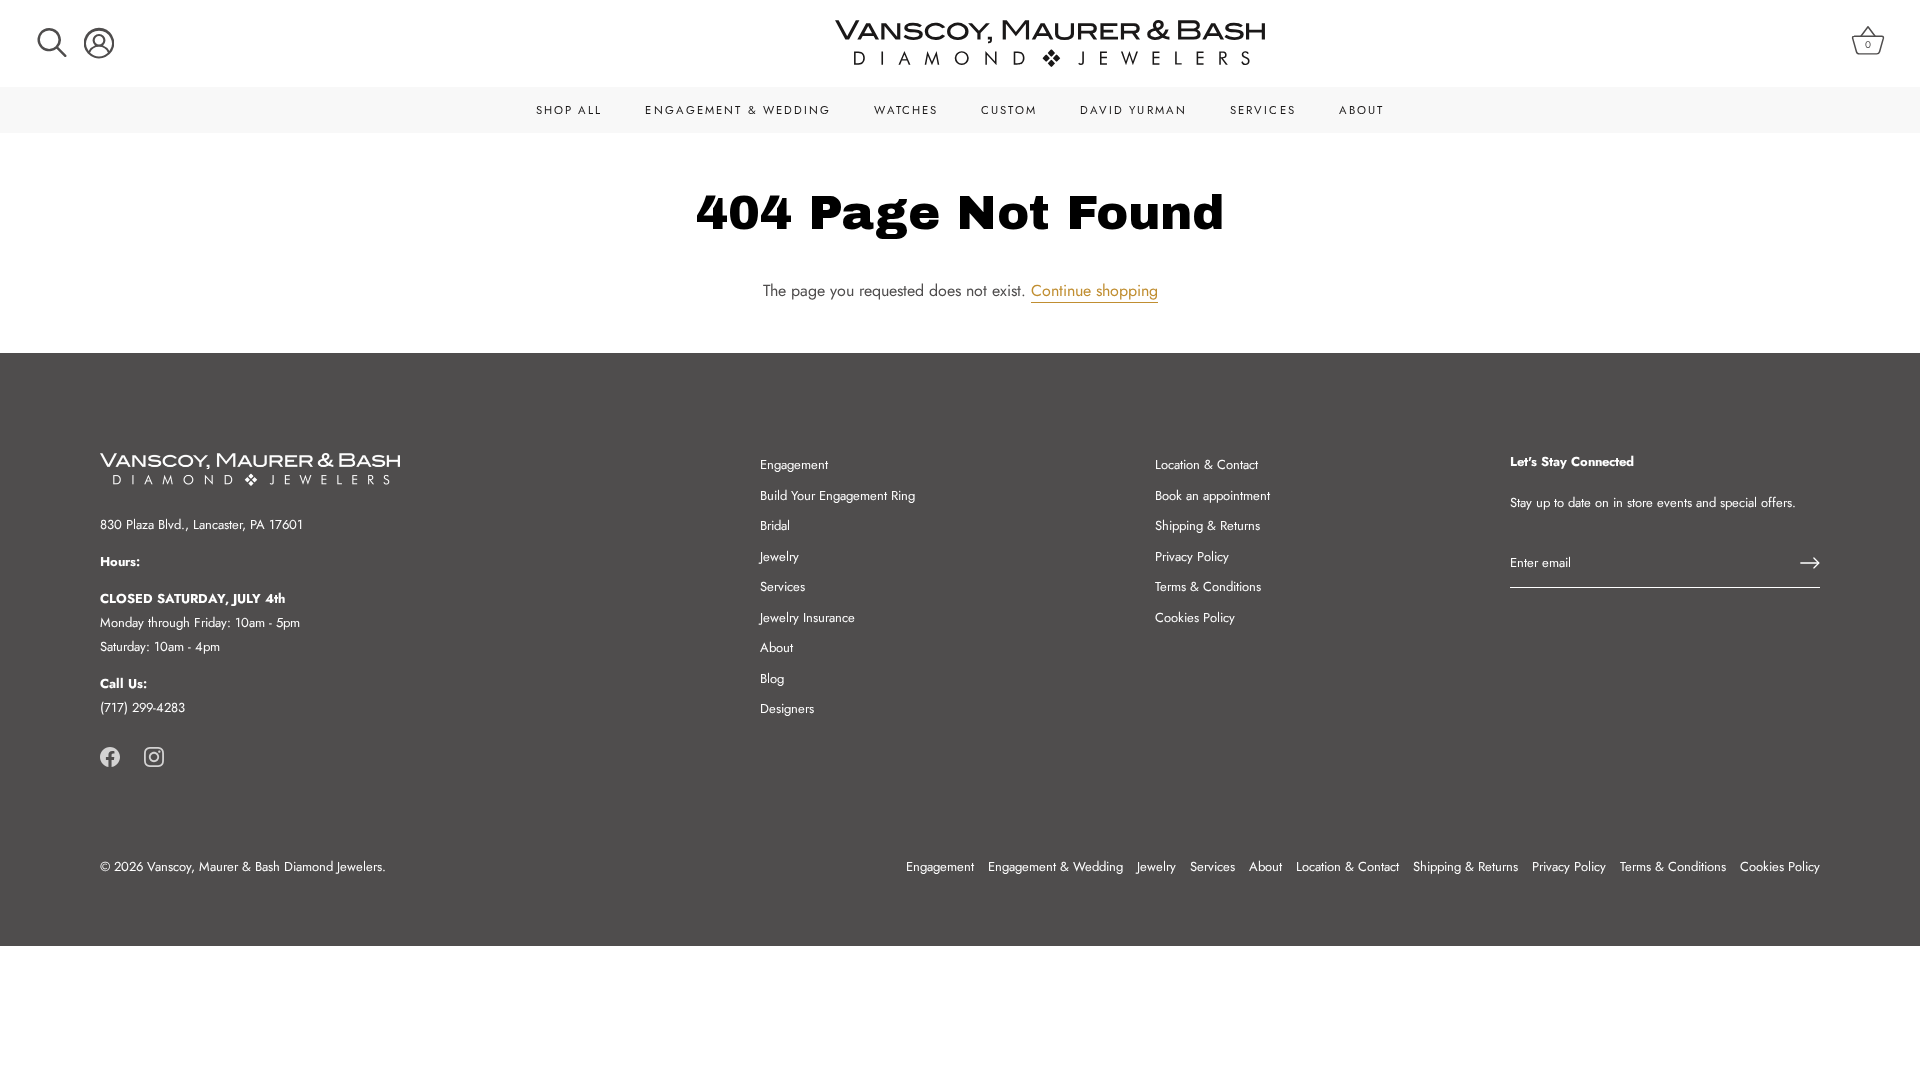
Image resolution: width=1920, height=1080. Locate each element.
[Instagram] (154, 755)
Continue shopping (1094, 290)
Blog (772, 678)
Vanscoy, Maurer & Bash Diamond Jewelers (264, 866)
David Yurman (1133, 110)
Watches (906, 110)
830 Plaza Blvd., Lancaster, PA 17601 (201, 524)
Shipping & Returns (1207, 525)
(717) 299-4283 (142, 707)
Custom (1009, 110)
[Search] (52, 43)
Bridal (775, 525)
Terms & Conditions (1208, 586)
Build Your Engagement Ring (837, 495)
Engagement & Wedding (738, 110)
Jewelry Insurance (807, 617)
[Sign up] (1810, 563)
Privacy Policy (1192, 556)
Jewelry (779, 556)
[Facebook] (110, 755)
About (1362, 110)
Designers (787, 708)
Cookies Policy (1195, 617)
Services (1263, 110)
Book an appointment (1212, 495)
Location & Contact (1206, 464)
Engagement (794, 464)
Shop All (569, 110)
